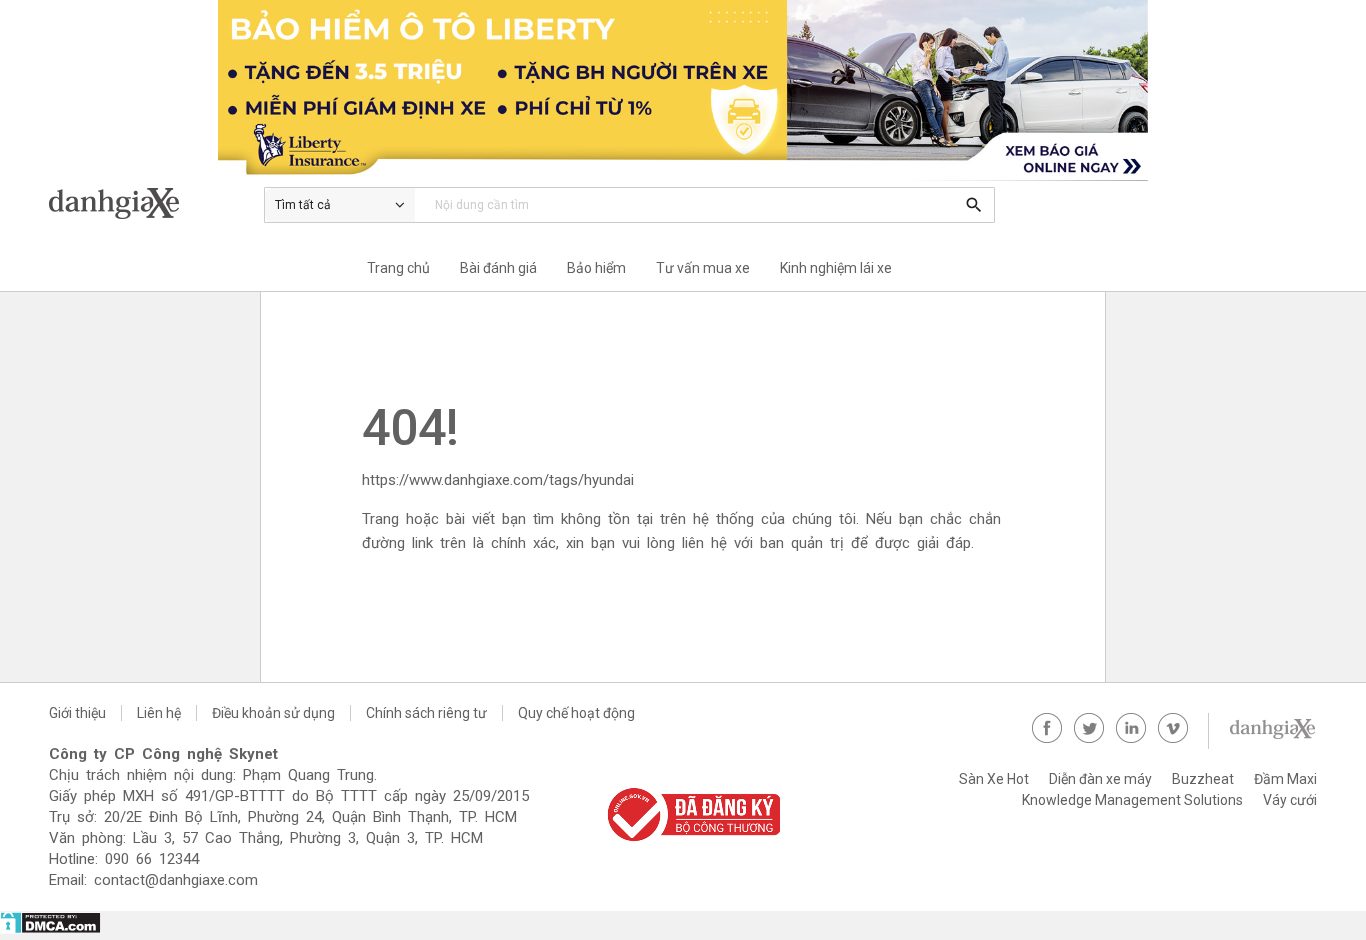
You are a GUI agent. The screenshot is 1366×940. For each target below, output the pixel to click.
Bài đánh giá (498, 268)
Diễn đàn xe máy (1100, 779)
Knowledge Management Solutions (1132, 800)
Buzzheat (1203, 779)
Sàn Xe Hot (994, 779)
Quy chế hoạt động (576, 713)
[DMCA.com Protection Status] (50, 929)
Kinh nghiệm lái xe (836, 268)
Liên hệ (159, 713)
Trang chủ (398, 268)
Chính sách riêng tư (426, 713)
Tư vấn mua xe (703, 268)
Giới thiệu (77, 713)
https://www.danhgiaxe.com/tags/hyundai (498, 480)
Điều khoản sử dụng (273, 713)
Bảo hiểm (596, 268)
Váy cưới (1290, 800)
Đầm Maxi (1285, 779)
